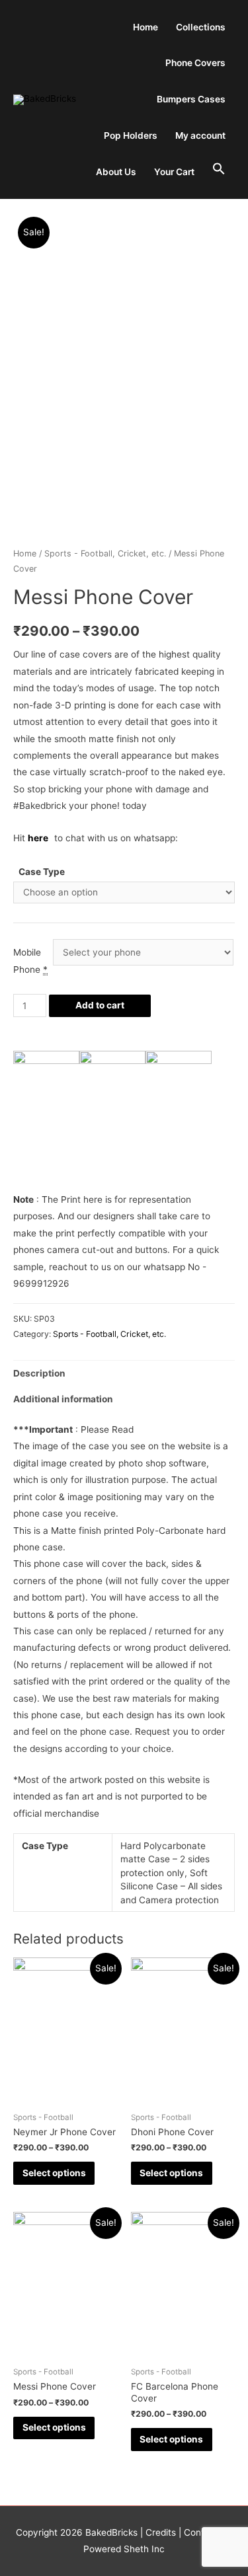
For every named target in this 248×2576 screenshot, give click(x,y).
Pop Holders (131, 135)
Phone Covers (195, 63)
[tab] (124, 1374)
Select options (54, 2173)
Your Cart (174, 172)
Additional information (63, 1399)
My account (200, 135)
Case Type (42, 872)
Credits (161, 2532)
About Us (116, 172)
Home (145, 27)
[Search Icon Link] (219, 170)
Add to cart (100, 1005)
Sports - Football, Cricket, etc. (105, 553)
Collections (201, 27)
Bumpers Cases (191, 99)
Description (39, 1373)
